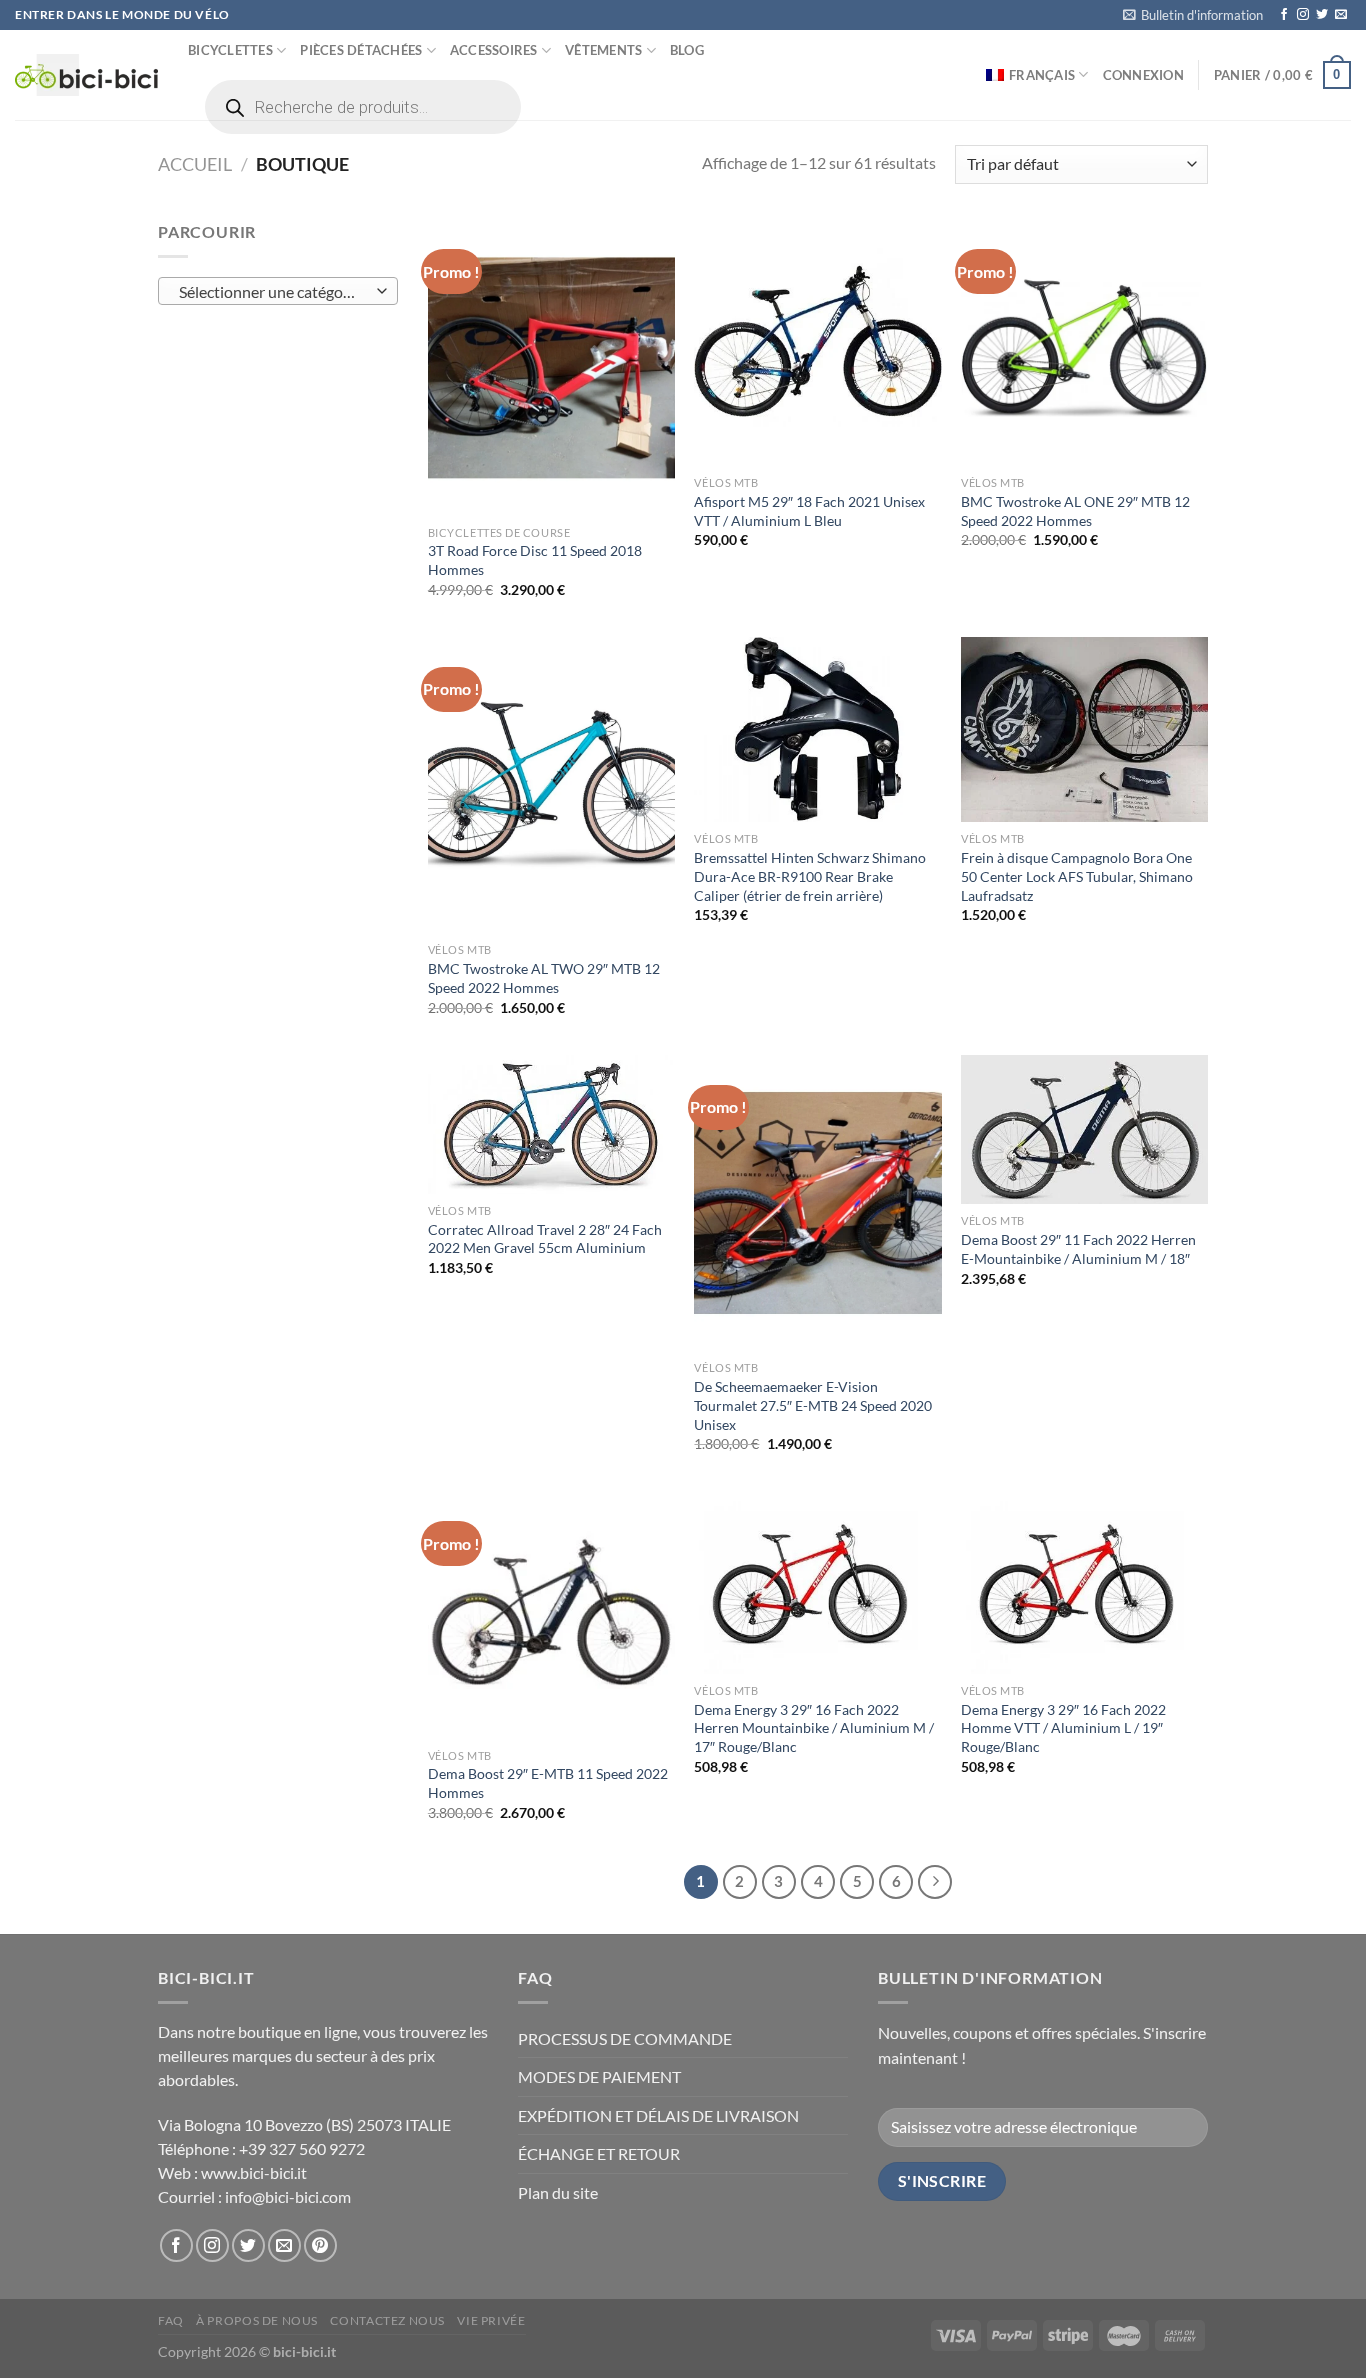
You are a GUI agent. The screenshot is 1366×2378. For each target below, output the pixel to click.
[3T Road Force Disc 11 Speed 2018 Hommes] (551, 367)
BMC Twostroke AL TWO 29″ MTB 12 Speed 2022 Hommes (544, 978)
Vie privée (491, 2320)
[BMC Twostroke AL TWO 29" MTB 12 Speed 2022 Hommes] (551, 785)
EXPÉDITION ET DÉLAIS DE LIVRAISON (658, 2115)
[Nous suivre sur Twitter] (1322, 15)
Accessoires (494, 50)
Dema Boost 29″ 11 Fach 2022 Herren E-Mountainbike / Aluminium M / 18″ (1078, 1249)
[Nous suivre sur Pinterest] (320, 2245)
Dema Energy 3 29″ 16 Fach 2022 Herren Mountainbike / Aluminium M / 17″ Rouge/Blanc (814, 1728)
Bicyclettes (230, 50)
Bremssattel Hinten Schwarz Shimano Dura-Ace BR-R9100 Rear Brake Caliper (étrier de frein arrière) (810, 876)
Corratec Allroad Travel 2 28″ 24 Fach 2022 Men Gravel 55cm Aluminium (545, 1239)
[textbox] (273, 292)
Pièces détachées (361, 50)
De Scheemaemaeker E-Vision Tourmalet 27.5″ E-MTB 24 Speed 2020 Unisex (813, 1405)
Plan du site (558, 2192)
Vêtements (603, 50)
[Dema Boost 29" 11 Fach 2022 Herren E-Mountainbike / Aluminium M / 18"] (1084, 1129)
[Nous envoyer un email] (1341, 15)
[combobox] (278, 291)
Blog (687, 50)
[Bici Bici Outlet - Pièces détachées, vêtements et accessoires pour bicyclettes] (86, 75)
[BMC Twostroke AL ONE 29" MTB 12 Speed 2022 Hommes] (1084, 342)
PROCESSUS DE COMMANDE (625, 2038)
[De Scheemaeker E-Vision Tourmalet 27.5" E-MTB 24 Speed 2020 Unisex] (817, 1203)
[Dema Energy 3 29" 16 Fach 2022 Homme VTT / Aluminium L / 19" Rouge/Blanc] (1084, 1582)
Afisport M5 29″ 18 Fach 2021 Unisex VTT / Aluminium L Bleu (809, 511)
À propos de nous (257, 2320)
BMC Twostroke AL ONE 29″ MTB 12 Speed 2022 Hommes (1075, 511)
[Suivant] (935, 1882)
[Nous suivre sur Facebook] (1284, 15)
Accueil (195, 164)
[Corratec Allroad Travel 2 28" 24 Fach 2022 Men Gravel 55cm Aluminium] (551, 1124)
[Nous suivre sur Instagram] (1303, 15)
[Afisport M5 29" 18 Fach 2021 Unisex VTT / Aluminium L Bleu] (817, 342)
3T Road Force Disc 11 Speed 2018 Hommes (535, 560)
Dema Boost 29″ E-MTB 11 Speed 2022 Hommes (548, 1783)
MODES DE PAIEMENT (599, 2076)
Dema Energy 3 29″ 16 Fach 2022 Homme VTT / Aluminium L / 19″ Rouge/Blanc (1063, 1728)
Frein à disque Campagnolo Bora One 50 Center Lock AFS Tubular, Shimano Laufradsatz (1077, 876)
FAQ (171, 2320)
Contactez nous (387, 2320)
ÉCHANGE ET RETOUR (599, 2153)
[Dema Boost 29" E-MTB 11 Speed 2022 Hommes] (551, 1614)
